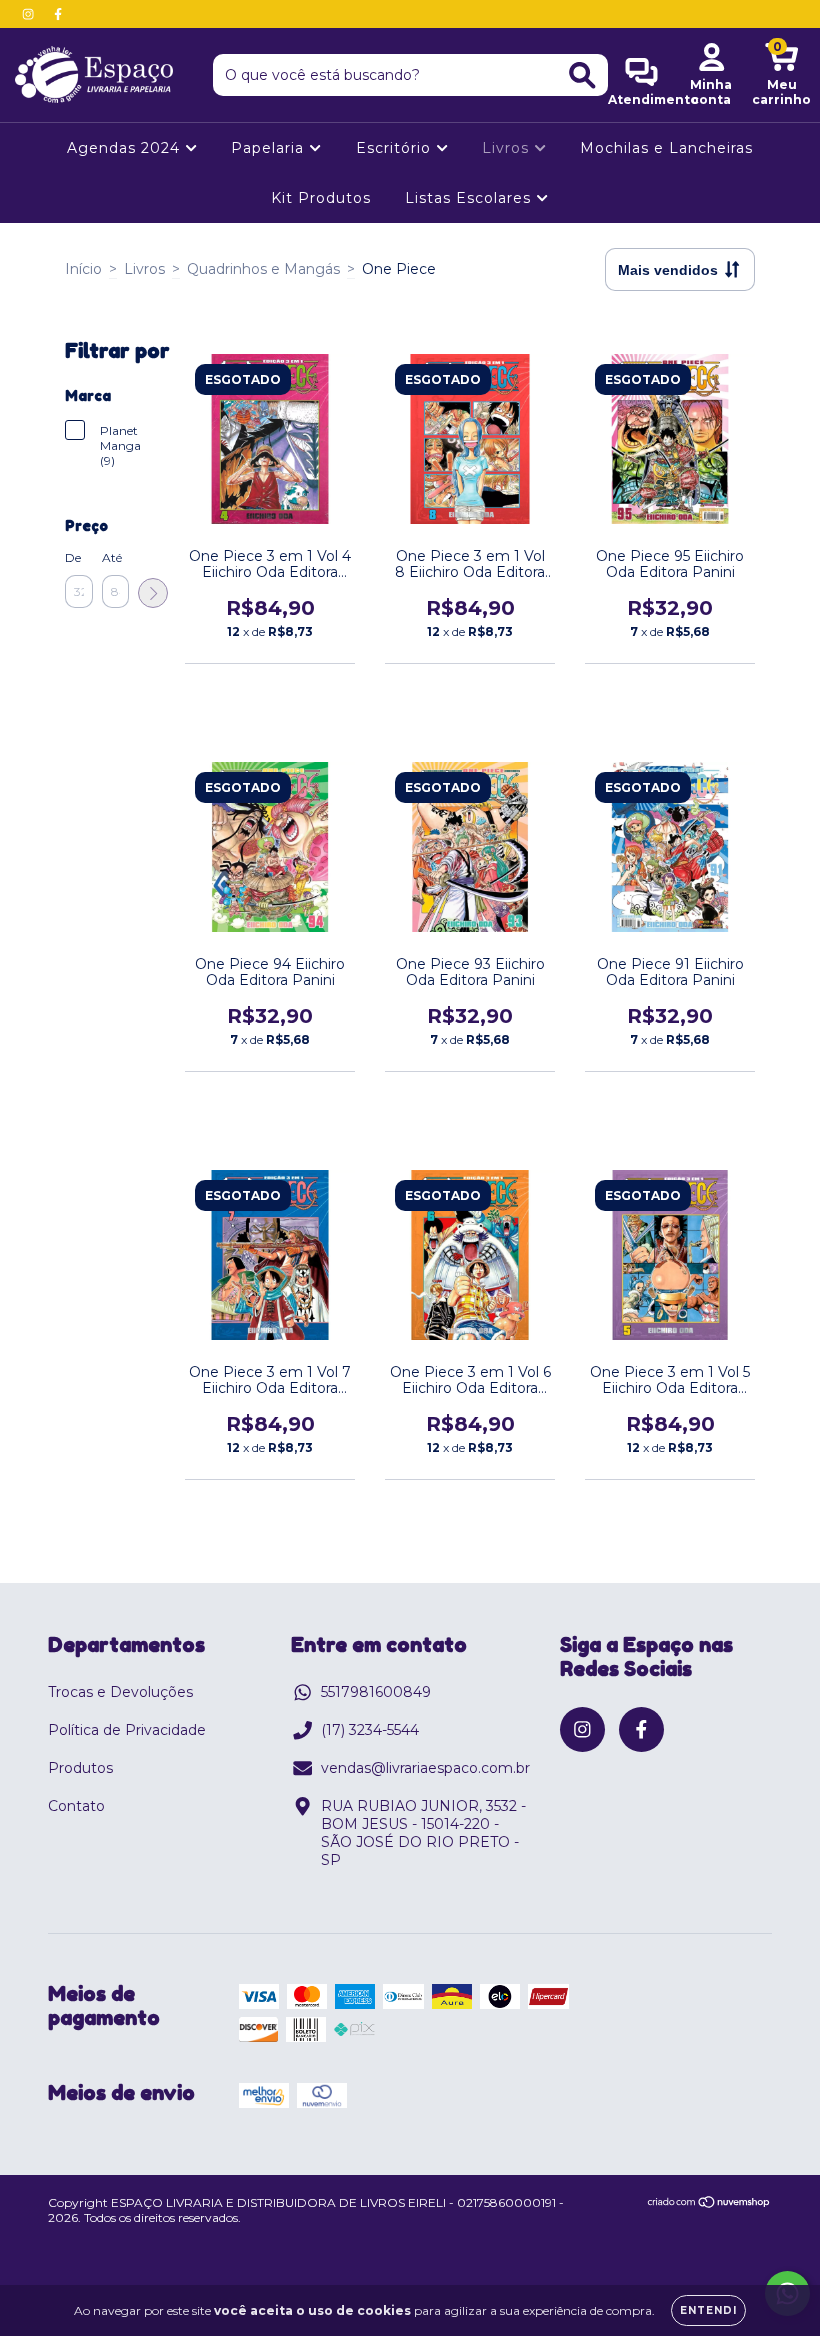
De (73, 557)
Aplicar (153, 593)
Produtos (80, 1768)
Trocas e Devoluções (120, 1692)
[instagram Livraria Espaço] (30, 14)
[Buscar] (582, 75)
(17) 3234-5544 (370, 1730)
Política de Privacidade (127, 1730)
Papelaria (270, 148)
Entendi (708, 2310)
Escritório (396, 148)
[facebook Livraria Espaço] (58, 14)
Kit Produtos (321, 198)
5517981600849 (376, 1692)
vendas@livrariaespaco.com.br (425, 1768)
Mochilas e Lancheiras (666, 148)
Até (112, 557)
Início (83, 269)
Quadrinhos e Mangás (263, 269)
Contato (76, 1806)
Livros (508, 148)
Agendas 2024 (126, 148)
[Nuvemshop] (709, 2204)
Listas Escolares (470, 198)
